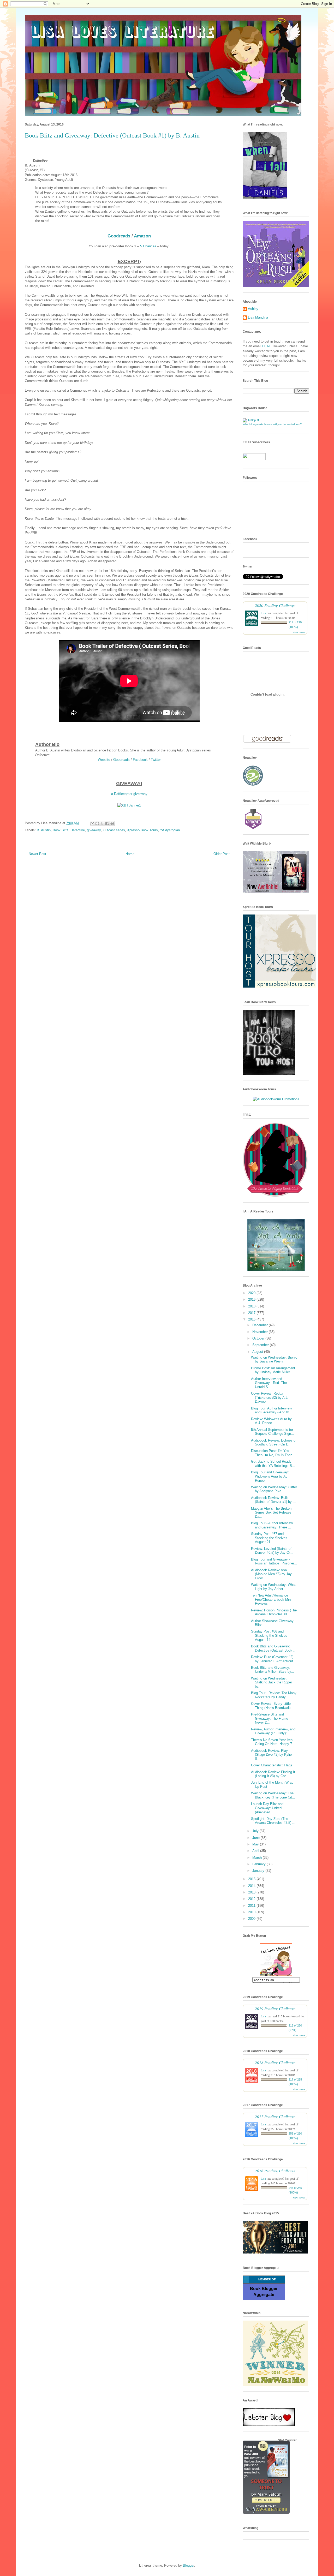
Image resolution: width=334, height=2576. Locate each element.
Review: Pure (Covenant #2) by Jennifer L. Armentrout (272, 1659)
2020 (252, 1293)
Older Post (222, 854)
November (261, 1332)
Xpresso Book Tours (142, 830)
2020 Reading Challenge (275, 605)
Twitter (156, 760)
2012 (252, 1899)
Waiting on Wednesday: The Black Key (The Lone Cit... (273, 1795)
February (260, 1864)
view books (299, 632)
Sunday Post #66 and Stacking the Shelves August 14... (269, 1635)
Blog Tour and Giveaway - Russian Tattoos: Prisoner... (274, 1561)
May (256, 1844)
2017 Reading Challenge (275, 2116)
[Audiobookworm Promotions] (276, 1099)
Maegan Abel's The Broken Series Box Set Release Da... (271, 1513)
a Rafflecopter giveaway (129, 794)
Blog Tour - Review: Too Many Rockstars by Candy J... (274, 1695)
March (258, 1858)
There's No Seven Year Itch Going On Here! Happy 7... (273, 1742)
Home (130, 854)
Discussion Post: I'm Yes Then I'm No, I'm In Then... (273, 1453)
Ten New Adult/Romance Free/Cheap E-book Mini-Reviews (272, 1599)
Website (104, 760)
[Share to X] (102, 823)
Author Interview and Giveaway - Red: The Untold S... (269, 1383)
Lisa (263, 613)
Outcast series (114, 830)
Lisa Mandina (258, 317)
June (257, 1838)
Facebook (140, 760)
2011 (252, 1906)
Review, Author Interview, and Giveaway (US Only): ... (273, 1731)
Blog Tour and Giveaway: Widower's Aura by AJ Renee (270, 1476)
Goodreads (119, 236)
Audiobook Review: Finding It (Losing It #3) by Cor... (273, 1774)
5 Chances (148, 246)
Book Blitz (61, 830)
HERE (267, 346)
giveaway (94, 830)
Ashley (253, 309)
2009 (252, 1919)
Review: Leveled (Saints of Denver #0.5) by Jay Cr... (272, 1551)
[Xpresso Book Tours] (279, 986)
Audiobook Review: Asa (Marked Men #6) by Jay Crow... (271, 1574)
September (261, 1345)
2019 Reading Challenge (275, 2008)
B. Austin (44, 830)
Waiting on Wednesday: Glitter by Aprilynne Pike (274, 1489)
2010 (252, 1912)
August (258, 1352)
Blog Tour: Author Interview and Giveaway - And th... (272, 1410)
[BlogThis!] (97, 823)
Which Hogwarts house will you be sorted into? (272, 424)
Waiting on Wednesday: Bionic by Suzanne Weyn (274, 1359)
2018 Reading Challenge (275, 2062)
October (259, 1338)
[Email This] (92, 823)
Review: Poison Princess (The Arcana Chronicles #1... (274, 1612)
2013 (252, 1892)
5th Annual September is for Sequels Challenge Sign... (273, 1432)
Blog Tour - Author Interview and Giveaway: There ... (272, 1525)
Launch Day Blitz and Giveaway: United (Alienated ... (267, 1808)
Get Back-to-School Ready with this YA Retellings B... (273, 1464)
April (256, 1851)
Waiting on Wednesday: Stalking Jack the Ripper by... (272, 1682)
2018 (252, 1306)
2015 (252, 1879)
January (259, 1871)
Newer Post (37, 854)
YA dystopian (170, 830)
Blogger (189, 2565)
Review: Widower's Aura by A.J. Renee (271, 1421)
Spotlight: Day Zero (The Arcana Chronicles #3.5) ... (273, 1821)
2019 (252, 1299)
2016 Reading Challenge (275, 2171)
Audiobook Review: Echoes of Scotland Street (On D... (274, 1442)
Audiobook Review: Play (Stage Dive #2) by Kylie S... (271, 1755)
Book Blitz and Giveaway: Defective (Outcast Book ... (274, 1648)
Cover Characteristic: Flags (272, 1765)
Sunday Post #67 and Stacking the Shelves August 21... (269, 1538)
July (256, 1831)
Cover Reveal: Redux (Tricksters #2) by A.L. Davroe (270, 1397)
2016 (252, 1319)
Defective (78, 830)
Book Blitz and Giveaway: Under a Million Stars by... (273, 1670)
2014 (252, 1886)
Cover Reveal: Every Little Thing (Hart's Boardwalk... (272, 1706)
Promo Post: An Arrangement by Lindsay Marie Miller (273, 1370)
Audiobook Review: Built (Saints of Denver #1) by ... (273, 1500)
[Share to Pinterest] (112, 823)
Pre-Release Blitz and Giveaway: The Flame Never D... (270, 1718)
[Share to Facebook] (107, 823)
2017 (252, 1313)
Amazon (142, 236)
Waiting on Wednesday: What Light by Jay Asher (273, 1587)
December (261, 1325)
